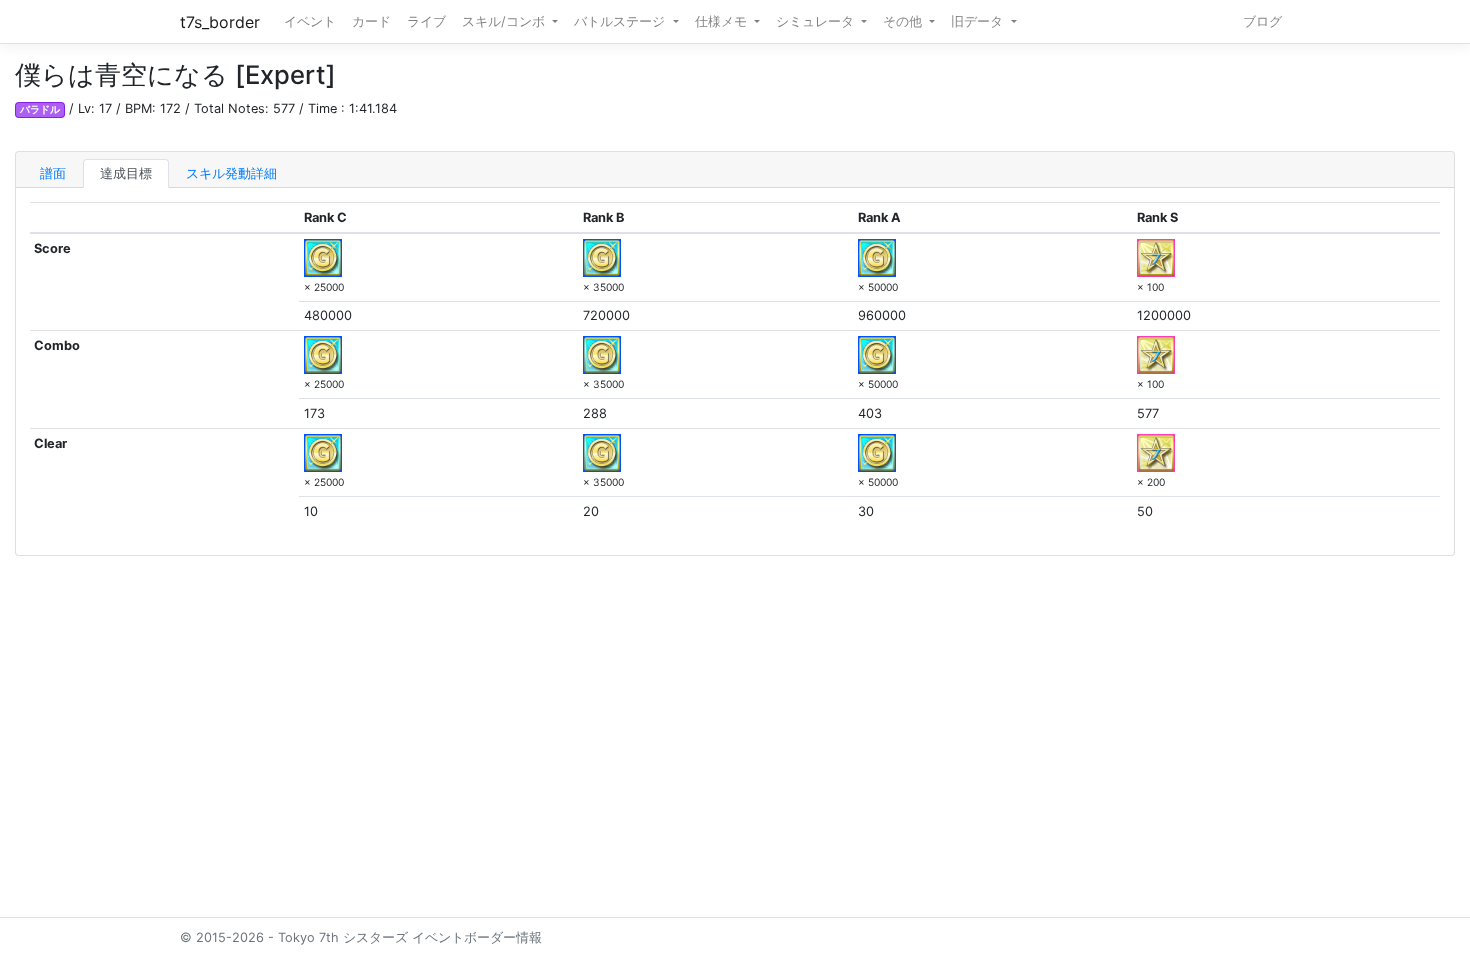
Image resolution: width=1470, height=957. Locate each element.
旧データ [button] (979, 21)
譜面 (53, 173)
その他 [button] (904, 21)
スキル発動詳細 (231, 173)
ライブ (426, 21)
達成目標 (126, 173)
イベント (310, 21)
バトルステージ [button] (621, 21)
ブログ (1262, 21)
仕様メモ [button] (723, 21)
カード (371, 21)
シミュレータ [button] (817, 21)
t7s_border (220, 22)
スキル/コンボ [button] (505, 21)
